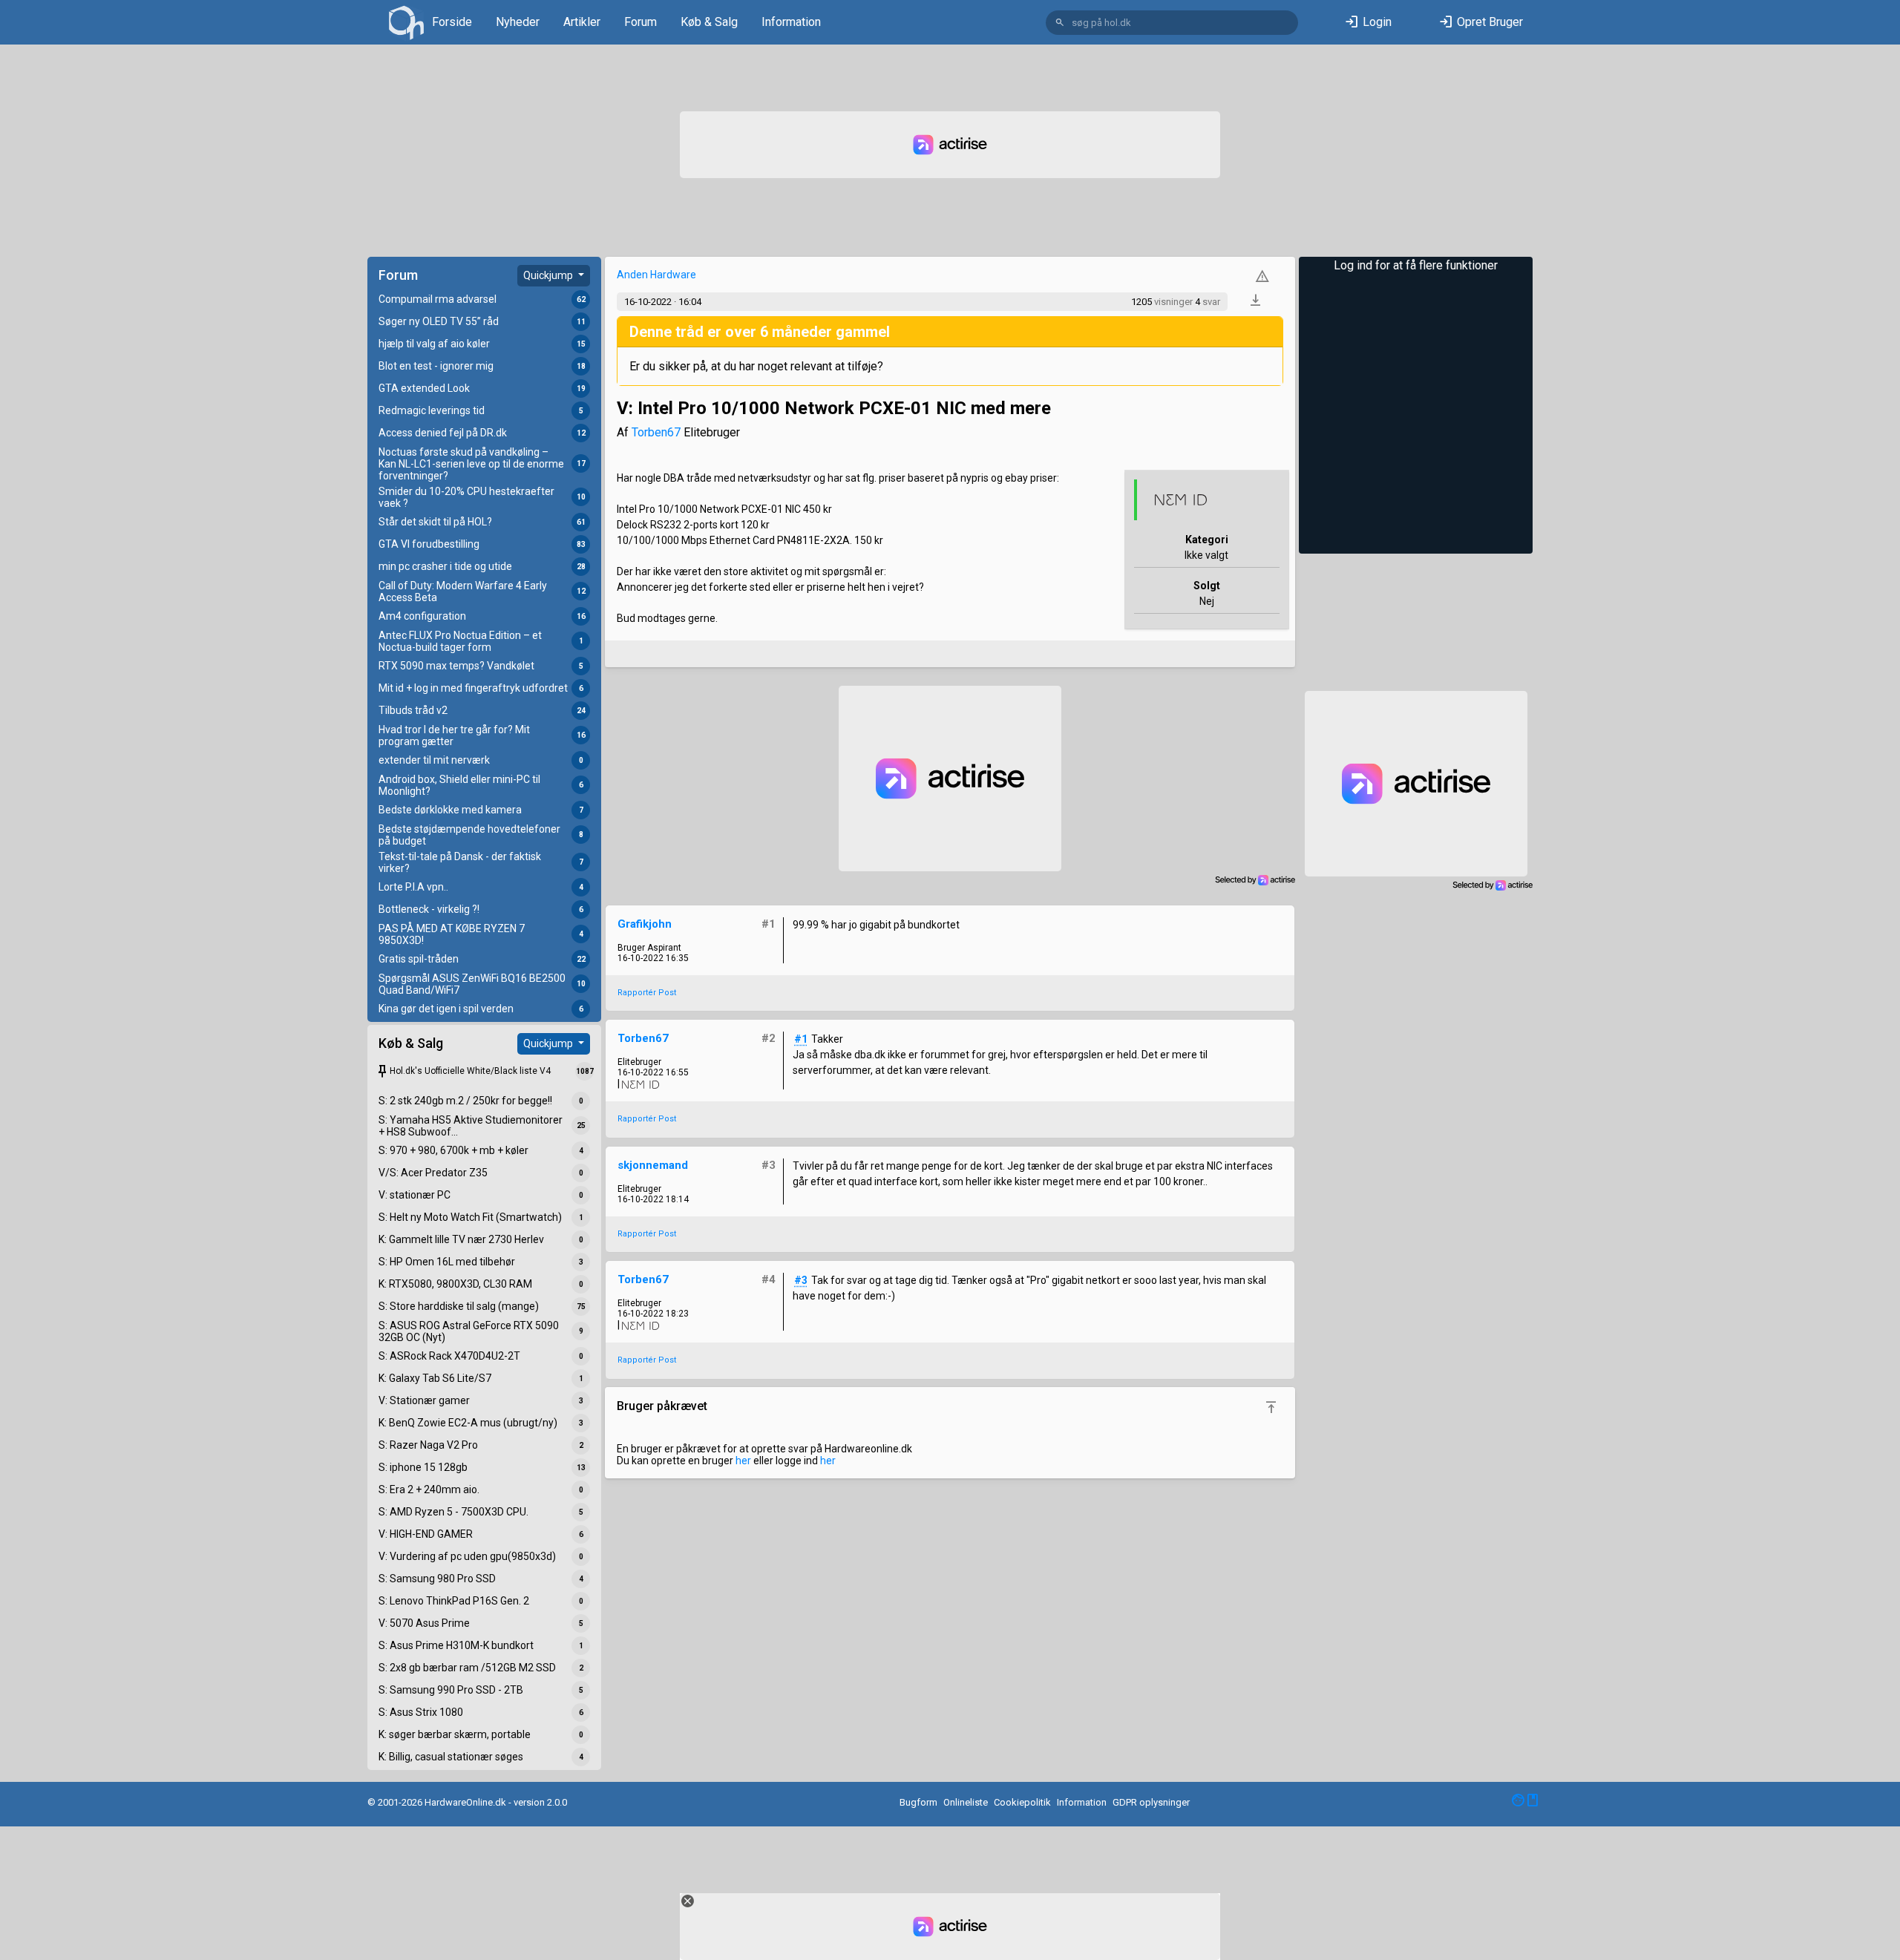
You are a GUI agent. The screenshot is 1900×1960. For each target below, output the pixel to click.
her (743, 1461)
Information (791, 22)
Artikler (582, 22)
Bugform (918, 1802)
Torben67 (656, 432)
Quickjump (549, 275)
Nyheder (518, 22)
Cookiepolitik (1022, 1802)
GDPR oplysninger (1151, 1802)
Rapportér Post (647, 993)
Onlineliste (966, 1802)
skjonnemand (653, 1165)
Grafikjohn (645, 924)
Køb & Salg (709, 22)
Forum (641, 22)
